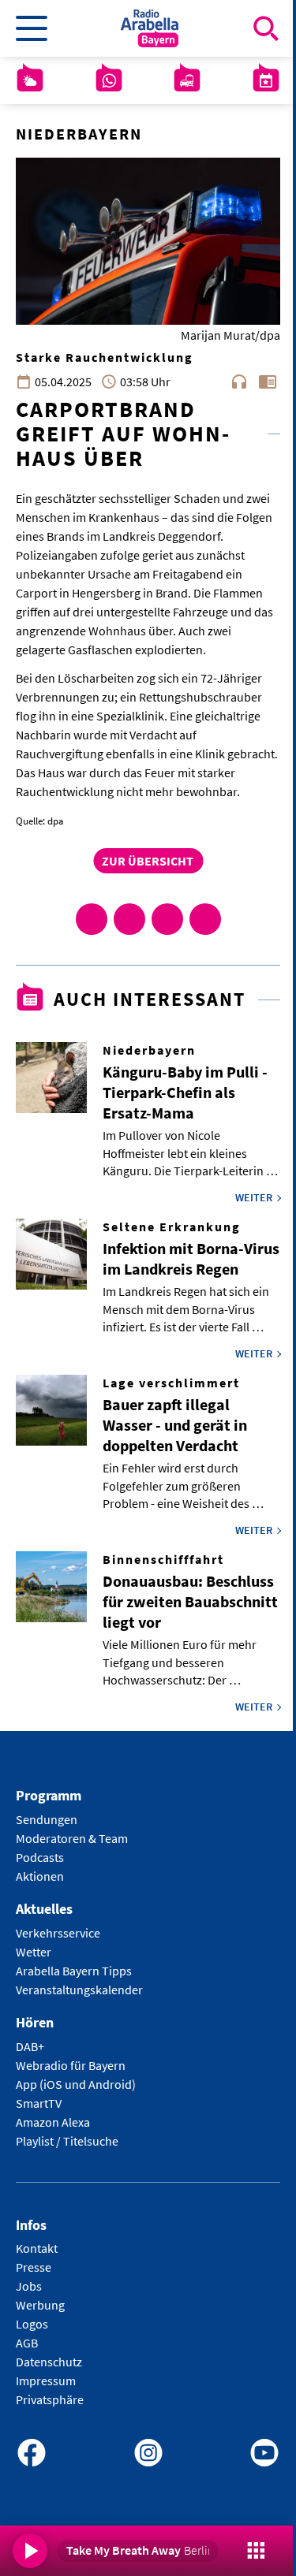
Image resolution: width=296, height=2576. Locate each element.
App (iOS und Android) (76, 2084)
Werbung (40, 2305)
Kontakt (37, 2248)
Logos (32, 2324)
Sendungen (47, 1819)
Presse (34, 2267)
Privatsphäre (50, 2399)
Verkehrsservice (58, 1933)
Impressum (46, 2381)
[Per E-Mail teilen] (205, 919)
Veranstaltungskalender (79, 1990)
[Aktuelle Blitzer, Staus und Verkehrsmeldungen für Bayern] (187, 80)
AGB (27, 2343)
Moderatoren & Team (72, 1838)
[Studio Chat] (109, 80)
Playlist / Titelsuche (67, 2141)
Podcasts (40, 1857)
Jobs (29, 2286)
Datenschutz (49, 2362)
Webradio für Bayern (71, 2065)
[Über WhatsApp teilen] (167, 919)
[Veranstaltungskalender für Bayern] (266, 80)
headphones (239, 382)
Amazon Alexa (53, 2122)
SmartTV (39, 2103)
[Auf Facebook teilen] (92, 919)
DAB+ (30, 2046)
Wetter (34, 1952)
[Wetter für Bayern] (30, 80)
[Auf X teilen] (129, 919)
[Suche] (266, 28)
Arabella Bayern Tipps (74, 1971)
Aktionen (40, 1876)
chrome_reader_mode (268, 382)
